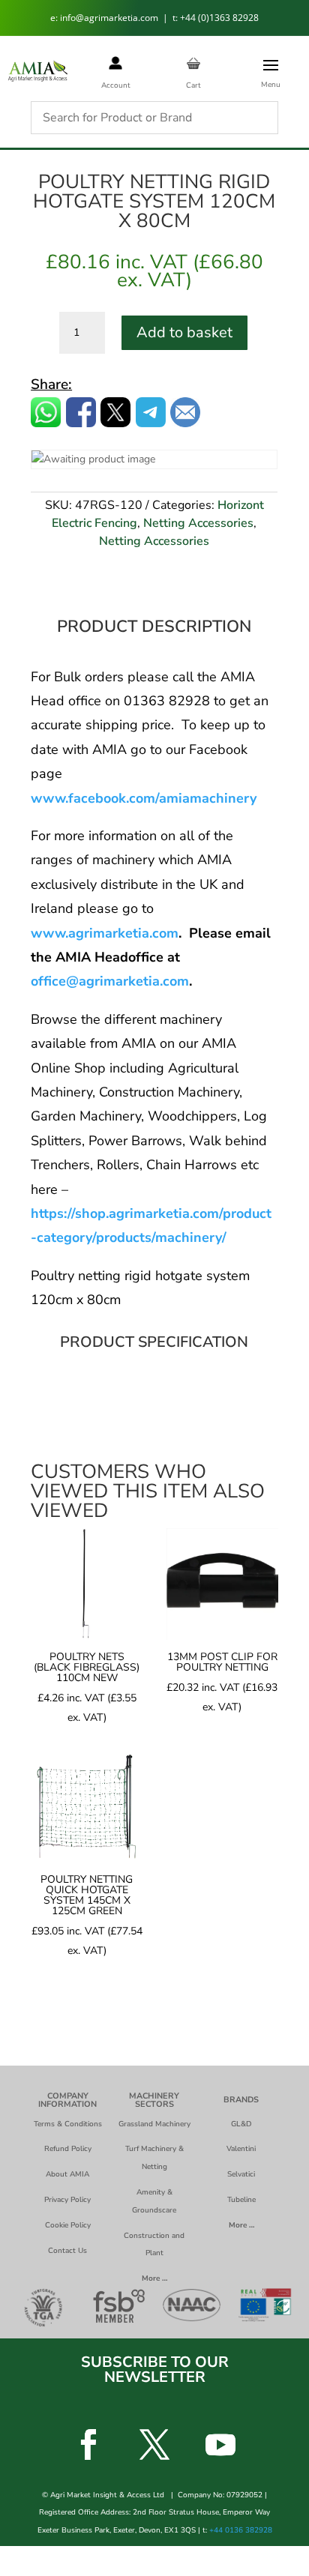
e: (55, 18)
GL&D (241, 2124)
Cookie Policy (68, 2225)
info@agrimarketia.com (110, 18)
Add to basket (184, 332)
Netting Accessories (198, 523)
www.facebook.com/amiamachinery (144, 798)
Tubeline (241, 2200)
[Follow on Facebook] (88, 2445)
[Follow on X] (154, 2445)
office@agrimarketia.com (110, 981)
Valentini (241, 2149)
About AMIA (67, 2174)
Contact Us (67, 2251)
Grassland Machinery (154, 2124)
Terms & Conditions (68, 2124)
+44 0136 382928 (241, 2530)
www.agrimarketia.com (105, 933)
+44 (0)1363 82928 (219, 18)
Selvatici (241, 2174)
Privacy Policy (67, 2200)
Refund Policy (68, 2149)
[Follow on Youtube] (220, 2445)
